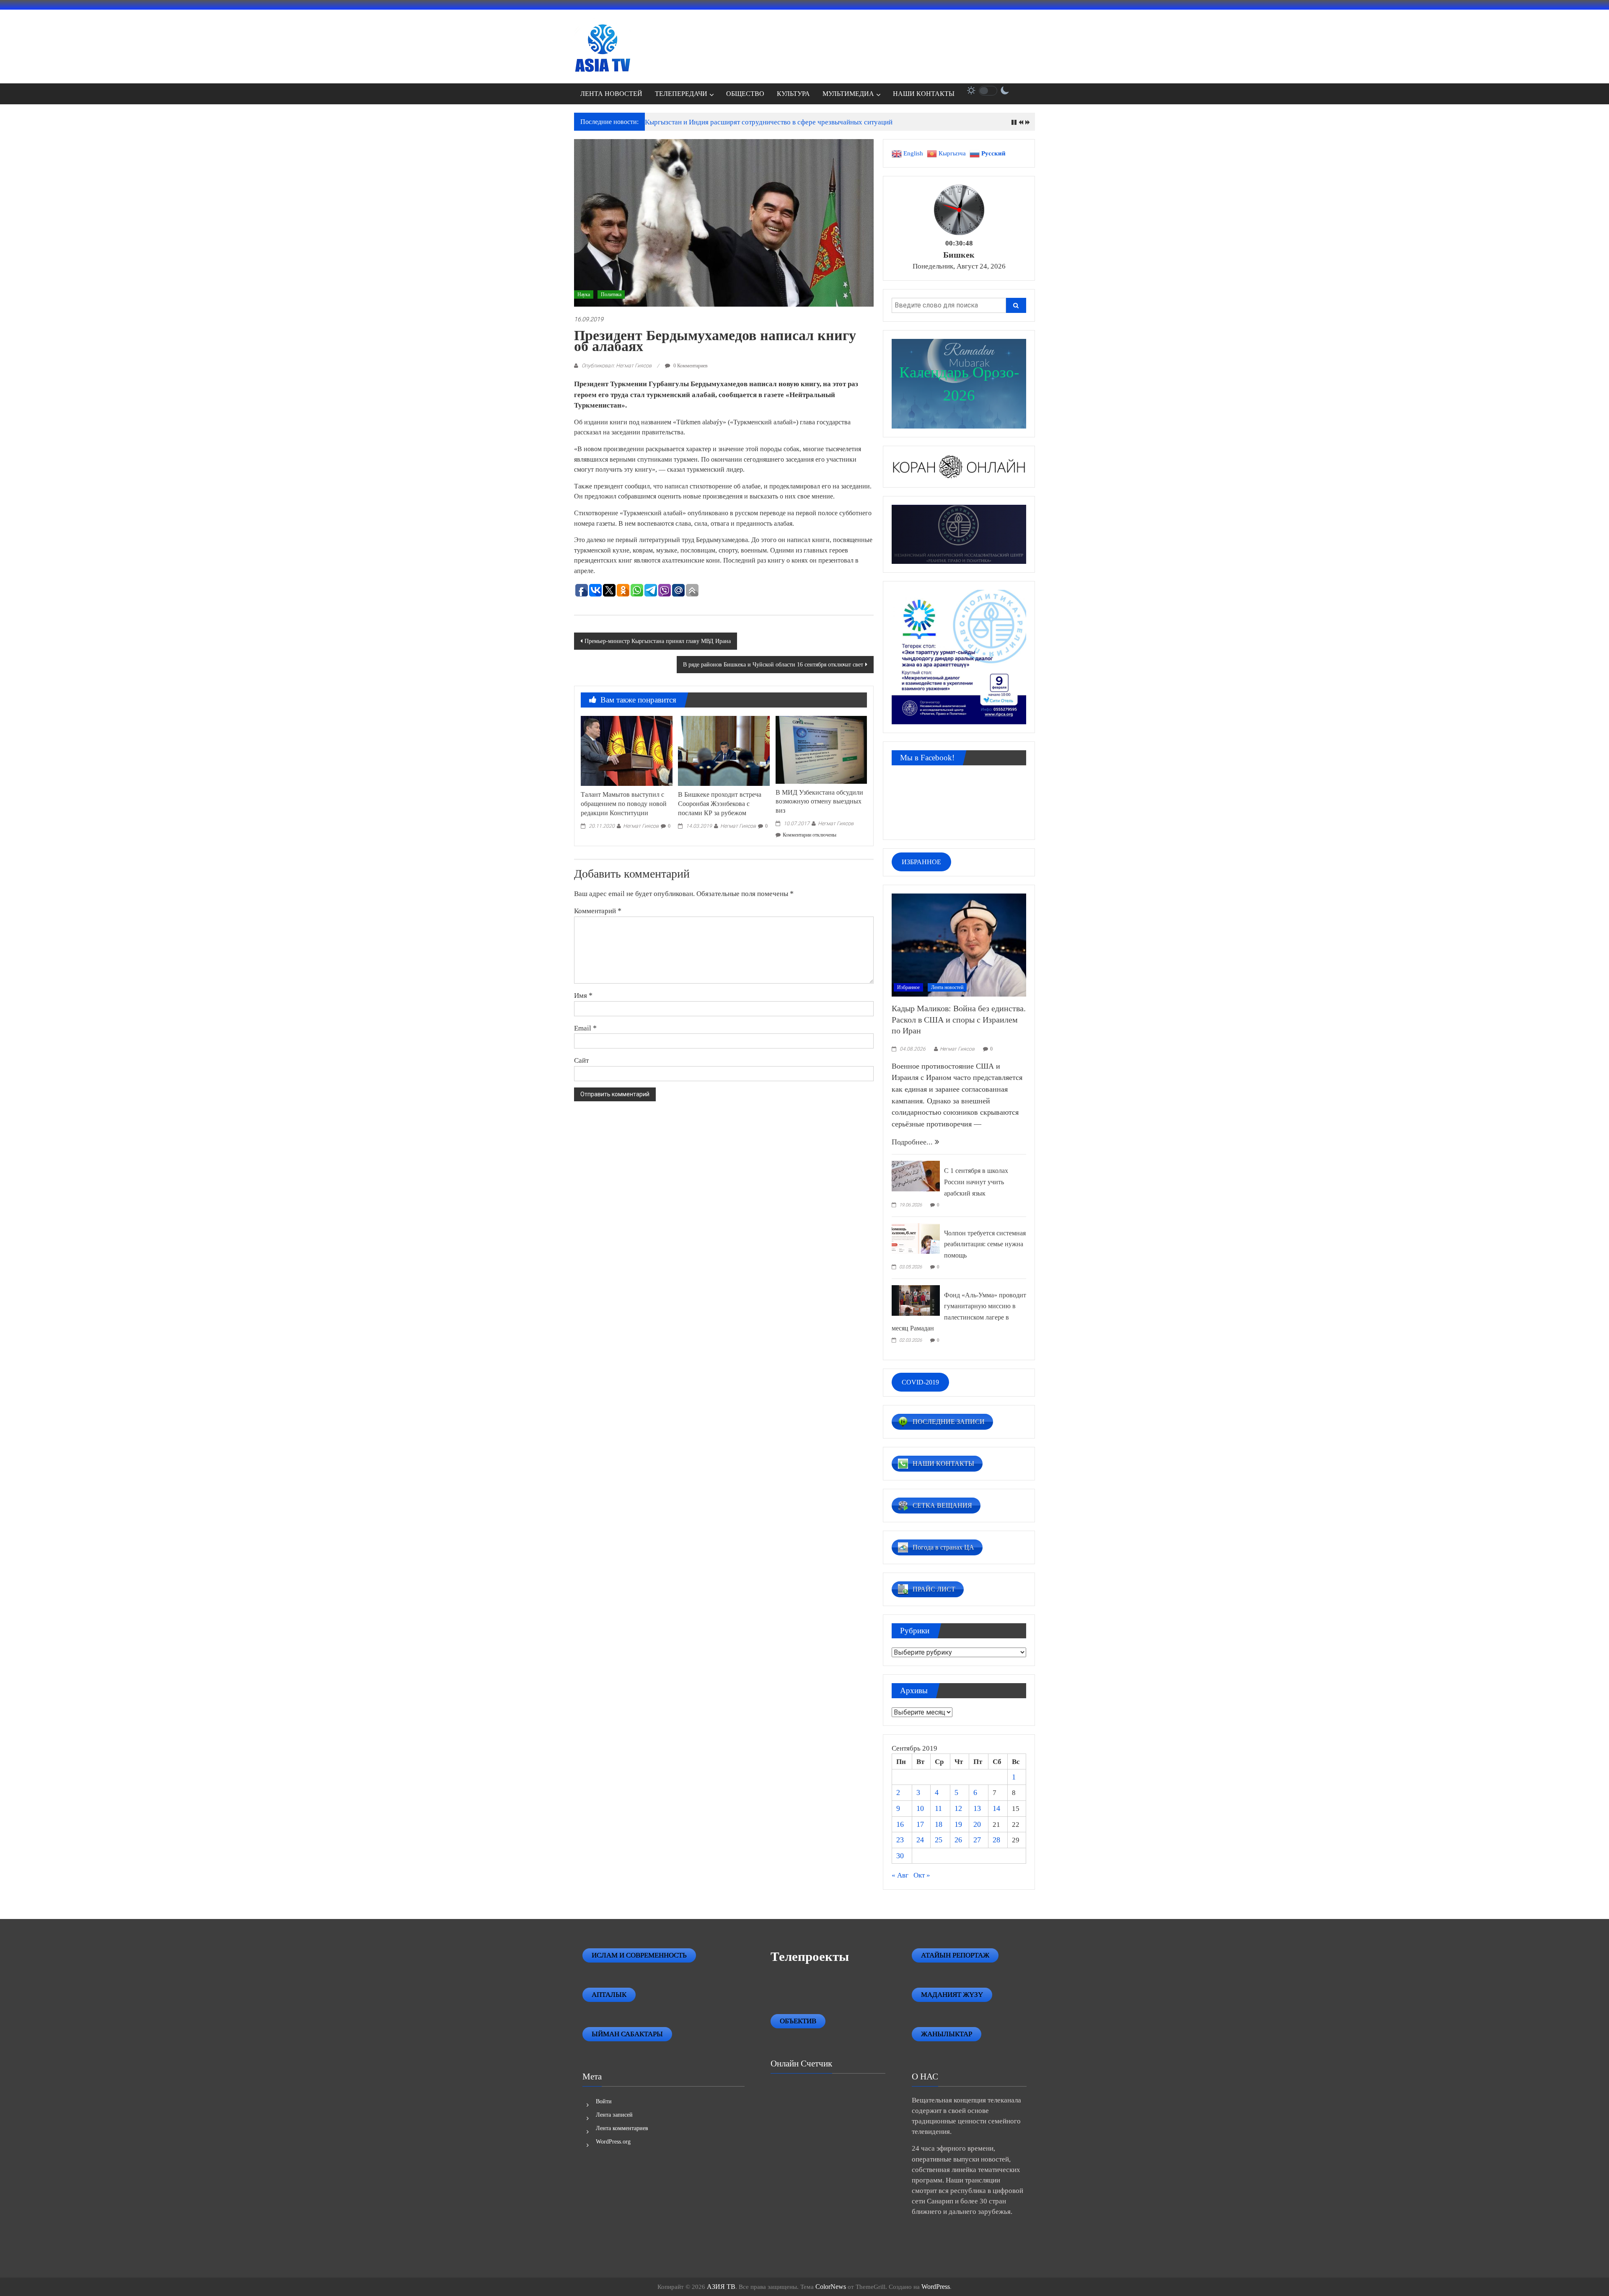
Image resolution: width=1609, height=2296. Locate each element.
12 (958, 1808)
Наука (584, 294)
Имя (583, 995)
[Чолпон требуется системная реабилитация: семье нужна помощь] (916, 1237)
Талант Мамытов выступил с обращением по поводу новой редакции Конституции (624, 804)
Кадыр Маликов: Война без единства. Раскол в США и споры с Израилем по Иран (959, 1019)
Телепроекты (810, 1956)
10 (920, 1808)
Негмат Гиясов (641, 826)
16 (900, 1824)
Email (585, 1028)
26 (958, 1840)
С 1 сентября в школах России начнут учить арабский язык (976, 1182)
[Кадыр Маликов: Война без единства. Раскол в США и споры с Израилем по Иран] (959, 944)
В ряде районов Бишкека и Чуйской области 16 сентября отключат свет (773, 665)
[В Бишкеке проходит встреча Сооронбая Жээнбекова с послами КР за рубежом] (724, 750)
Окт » (922, 1875)
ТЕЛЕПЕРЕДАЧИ (681, 94)
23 (900, 1840)
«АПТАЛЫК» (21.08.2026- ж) (691, 122)
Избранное (908, 987)
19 (958, 1824)
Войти (604, 2101)
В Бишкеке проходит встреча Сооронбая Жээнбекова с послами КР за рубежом (720, 804)
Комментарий (598, 911)
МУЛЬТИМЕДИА (848, 94)
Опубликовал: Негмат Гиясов (617, 365)
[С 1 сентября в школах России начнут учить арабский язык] (916, 1175)
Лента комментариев (622, 2128)
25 (939, 1840)
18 (939, 1824)
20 (977, 1824)
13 (977, 1808)
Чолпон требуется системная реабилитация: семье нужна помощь (985, 1244)
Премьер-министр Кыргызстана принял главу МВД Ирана (658, 641)
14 (996, 1808)
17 (920, 1824)
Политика (611, 294)
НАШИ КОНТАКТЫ (924, 94)
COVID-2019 (920, 1382)
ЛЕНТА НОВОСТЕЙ (611, 94)
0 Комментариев (690, 366)
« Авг (900, 1875)
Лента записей (614, 2115)
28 (996, 1840)
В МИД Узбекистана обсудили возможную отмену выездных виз (819, 802)
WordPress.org (613, 2142)
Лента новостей (947, 987)
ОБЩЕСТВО (745, 94)
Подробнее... (913, 1142)
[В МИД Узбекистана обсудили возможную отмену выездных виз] (821, 749)
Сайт (581, 1060)
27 (977, 1840)
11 (938, 1808)
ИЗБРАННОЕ (921, 862)
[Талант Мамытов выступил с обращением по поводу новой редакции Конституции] (626, 750)
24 (920, 1840)
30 (900, 1856)
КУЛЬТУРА (793, 94)
